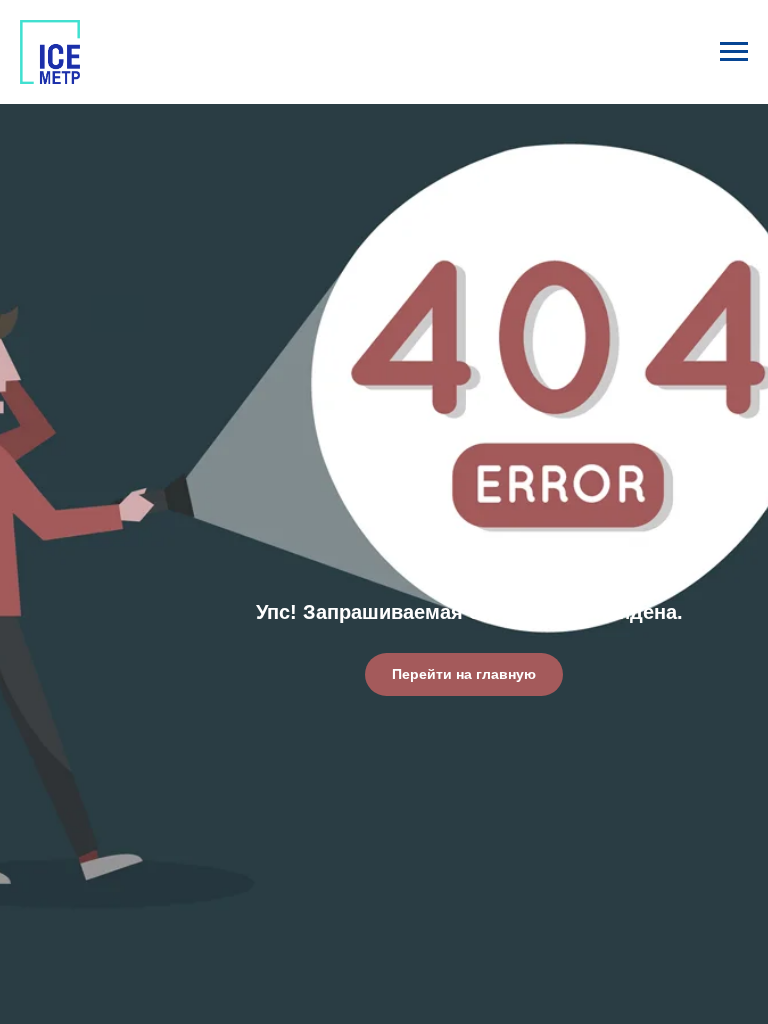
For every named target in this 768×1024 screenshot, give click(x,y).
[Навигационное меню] (734, 52)
